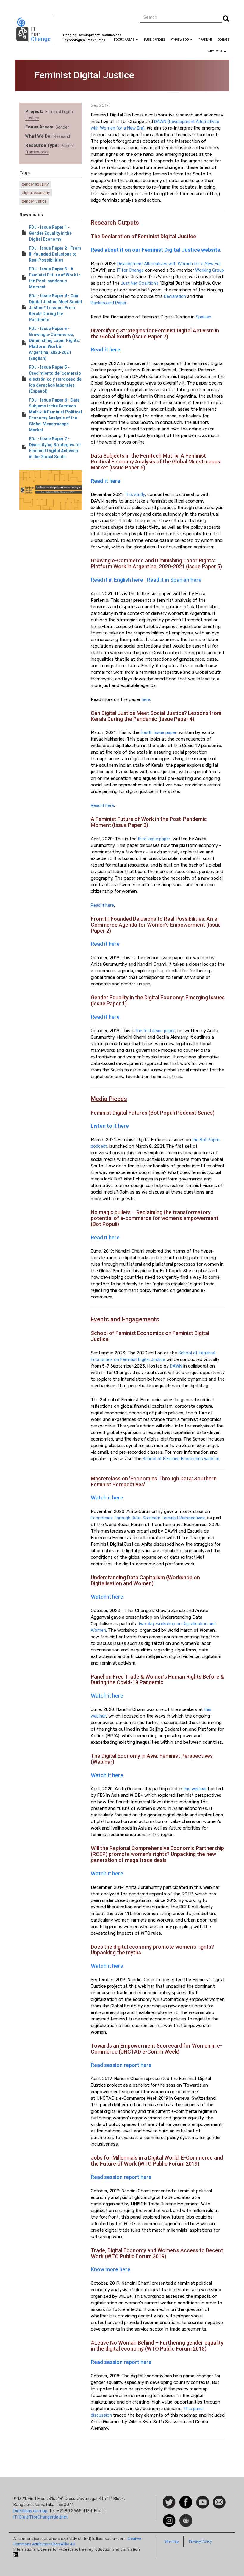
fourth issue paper (158, 732)
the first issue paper (155, 1031)
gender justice (34, 201)
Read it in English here (117, 580)
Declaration (175, 296)
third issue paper (154, 839)
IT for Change (130, 270)
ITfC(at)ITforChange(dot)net (40, 2517)
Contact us (219, 2502)
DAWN (176, 1366)
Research (62, 136)
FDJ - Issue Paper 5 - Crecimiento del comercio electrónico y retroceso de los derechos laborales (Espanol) (55, 379)
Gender (62, 127)
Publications (155, 39)
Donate (223, 39)
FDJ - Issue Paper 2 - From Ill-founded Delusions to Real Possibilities (55, 254)
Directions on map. (31, 2511)
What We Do (180, 39)
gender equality (35, 184)
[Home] (34, 30)
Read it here (102, 805)
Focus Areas (125, 39)
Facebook (186, 2499)
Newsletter (186, 2517)
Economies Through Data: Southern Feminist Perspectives (148, 1518)
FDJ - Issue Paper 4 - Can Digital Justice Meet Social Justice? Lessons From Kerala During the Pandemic (55, 308)
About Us (216, 51)
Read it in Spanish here (174, 580)
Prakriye (205, 39)
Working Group (210, 270)
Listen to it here (110, 1126)
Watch (202, 2499)
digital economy (36, 193)
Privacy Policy (200, 2541)
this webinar (195, 1789)
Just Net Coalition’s (140, 283)
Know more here (111, 2269)
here (146, 699)
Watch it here (107, 1498)
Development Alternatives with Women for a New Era (169, 264)
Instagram (169, 2517)
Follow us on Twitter (169, 2503)
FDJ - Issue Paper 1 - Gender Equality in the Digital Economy (50, 233)
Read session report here (121, 2065)
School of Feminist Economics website (181, 1459)
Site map (172, 2541)
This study (135, 494)
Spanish (204, 317)
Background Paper (109, 303)
